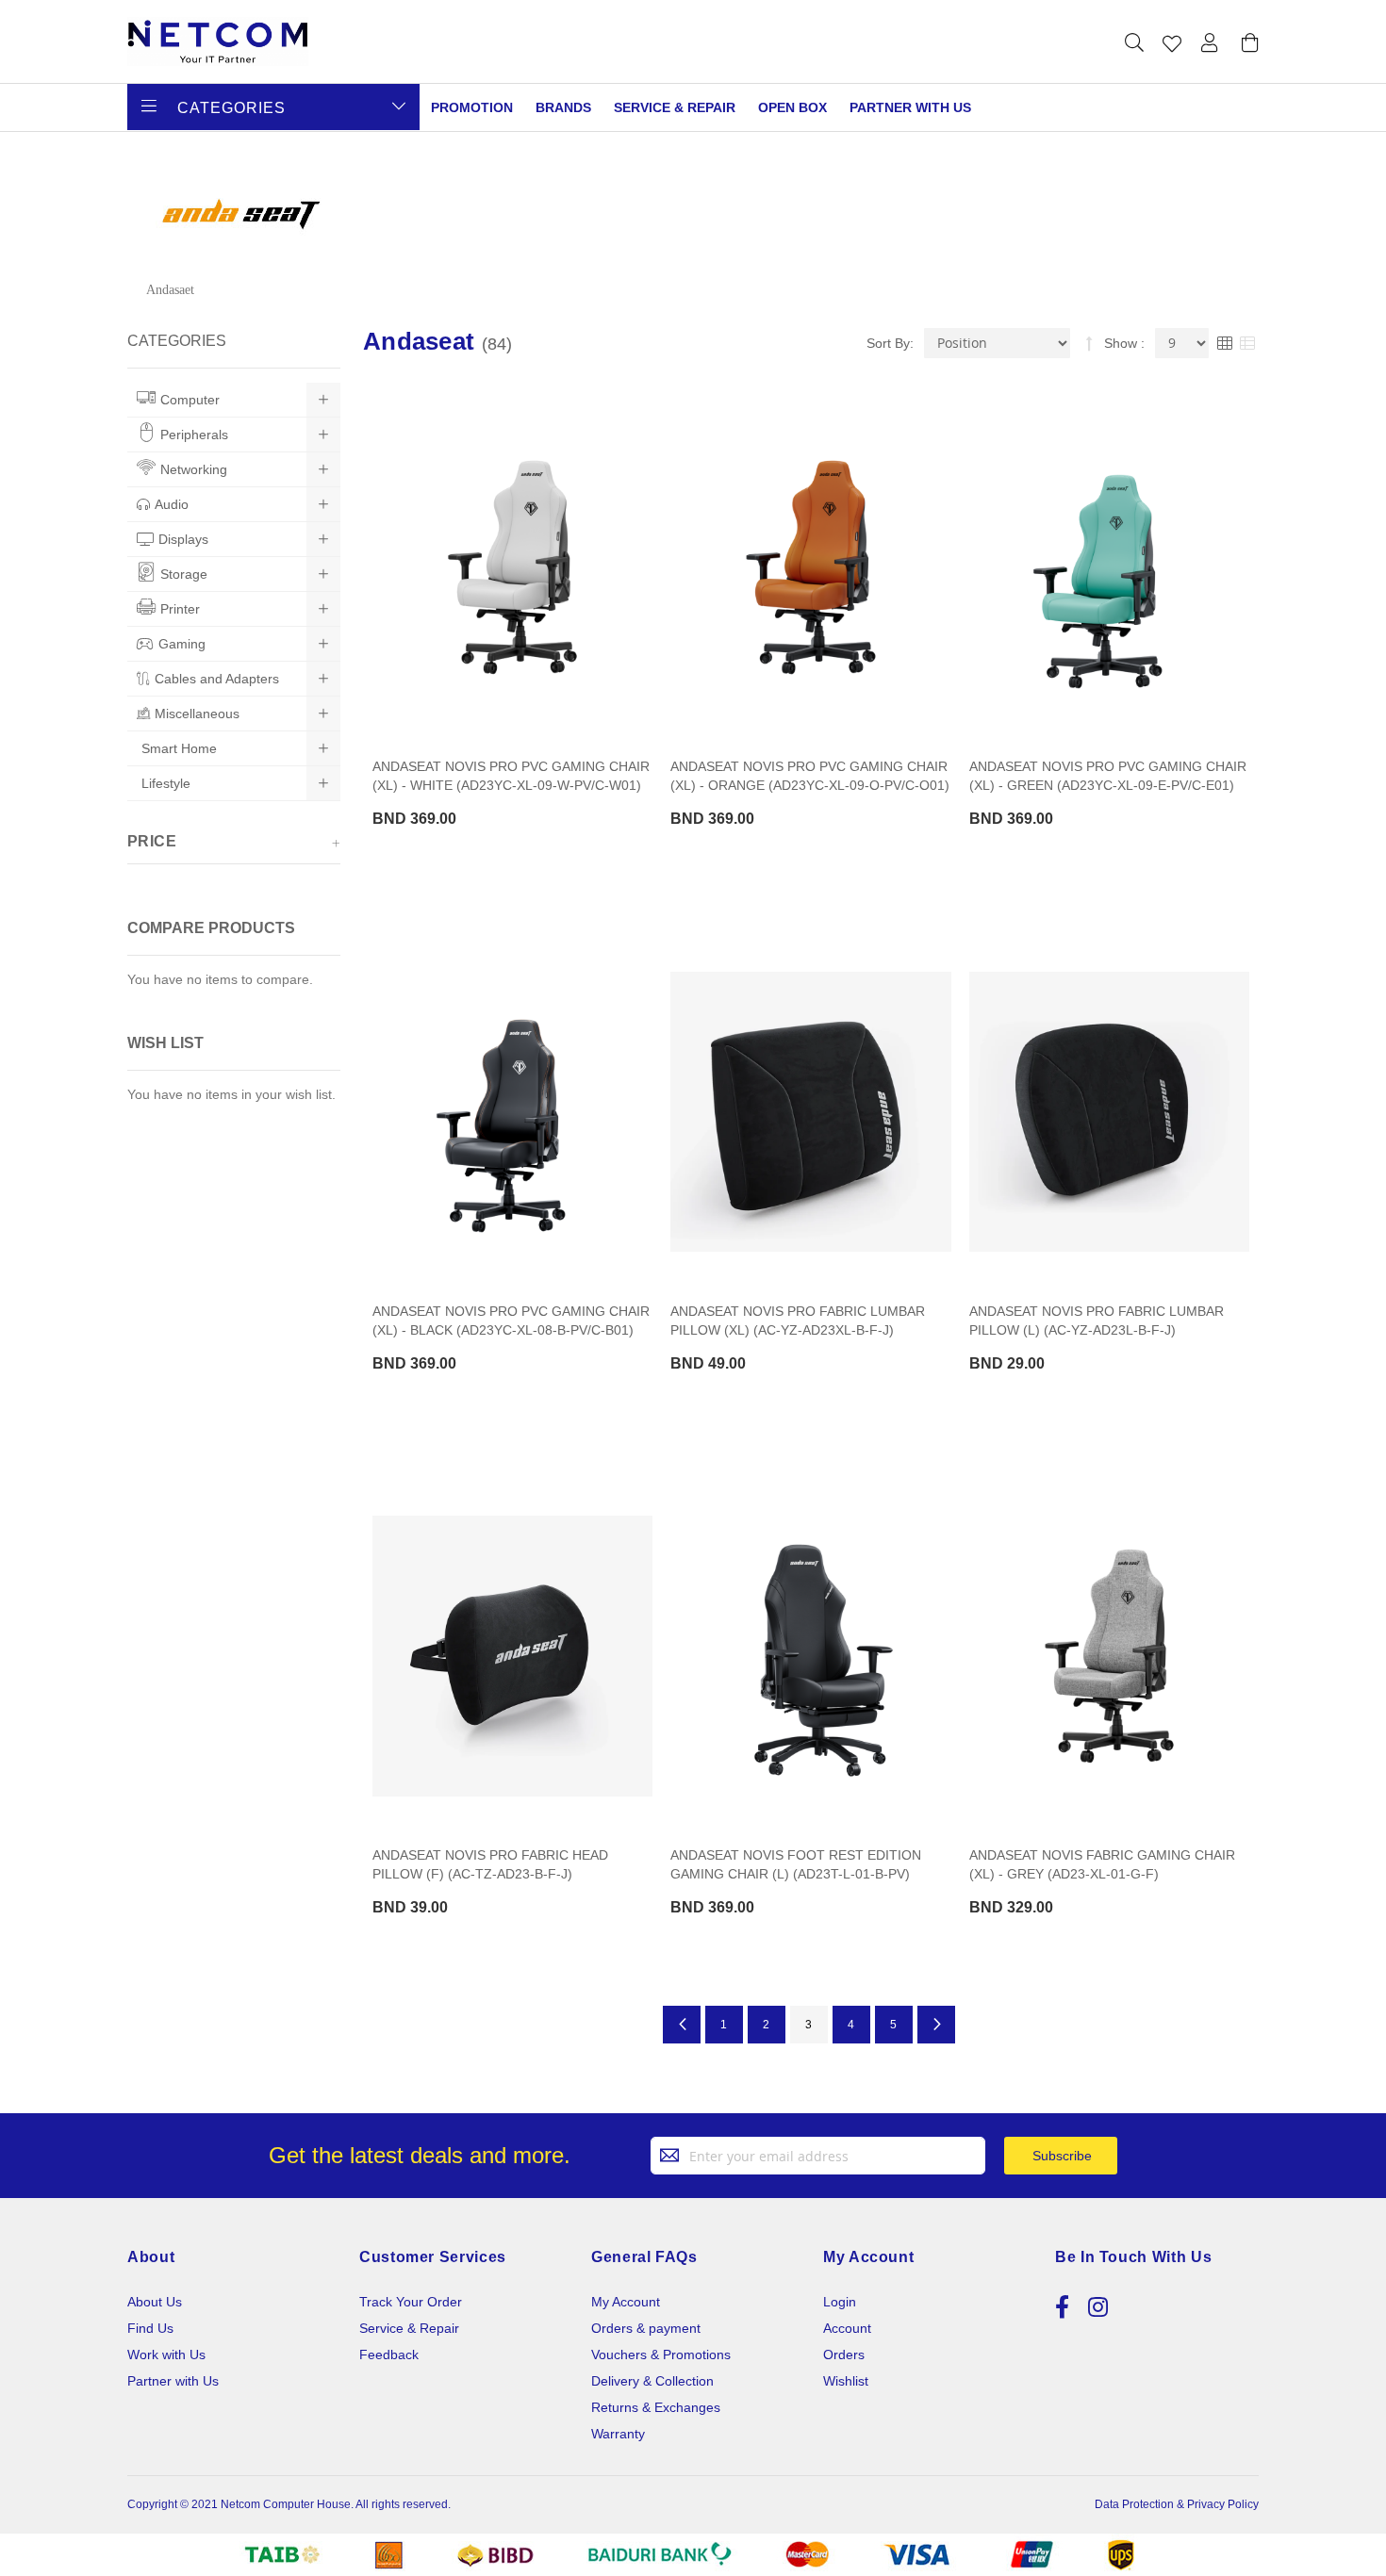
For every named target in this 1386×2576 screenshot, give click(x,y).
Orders (844, 2354)
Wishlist (846, 2381)
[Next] (936, 2025)
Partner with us (910, 107)
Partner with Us (173, 2381)
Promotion (472, 107)
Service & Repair (675, 107)
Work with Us (166, 2354)
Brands (563, 107)
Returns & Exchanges (656, 2407)
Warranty (618, 2434)
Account (847, 2328)
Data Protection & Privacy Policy (1177, 2504)
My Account (626, 2302)
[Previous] (682, 2025)
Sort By (888, 343)
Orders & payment (646, 2328)
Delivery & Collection (652, 2381)
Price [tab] (152, 841)
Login (840, 2302)
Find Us (150, 2328)
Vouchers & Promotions (661, 2354)
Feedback (389, 2354)
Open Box (792, 107)
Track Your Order (411, 2302)
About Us (155, 2302)
